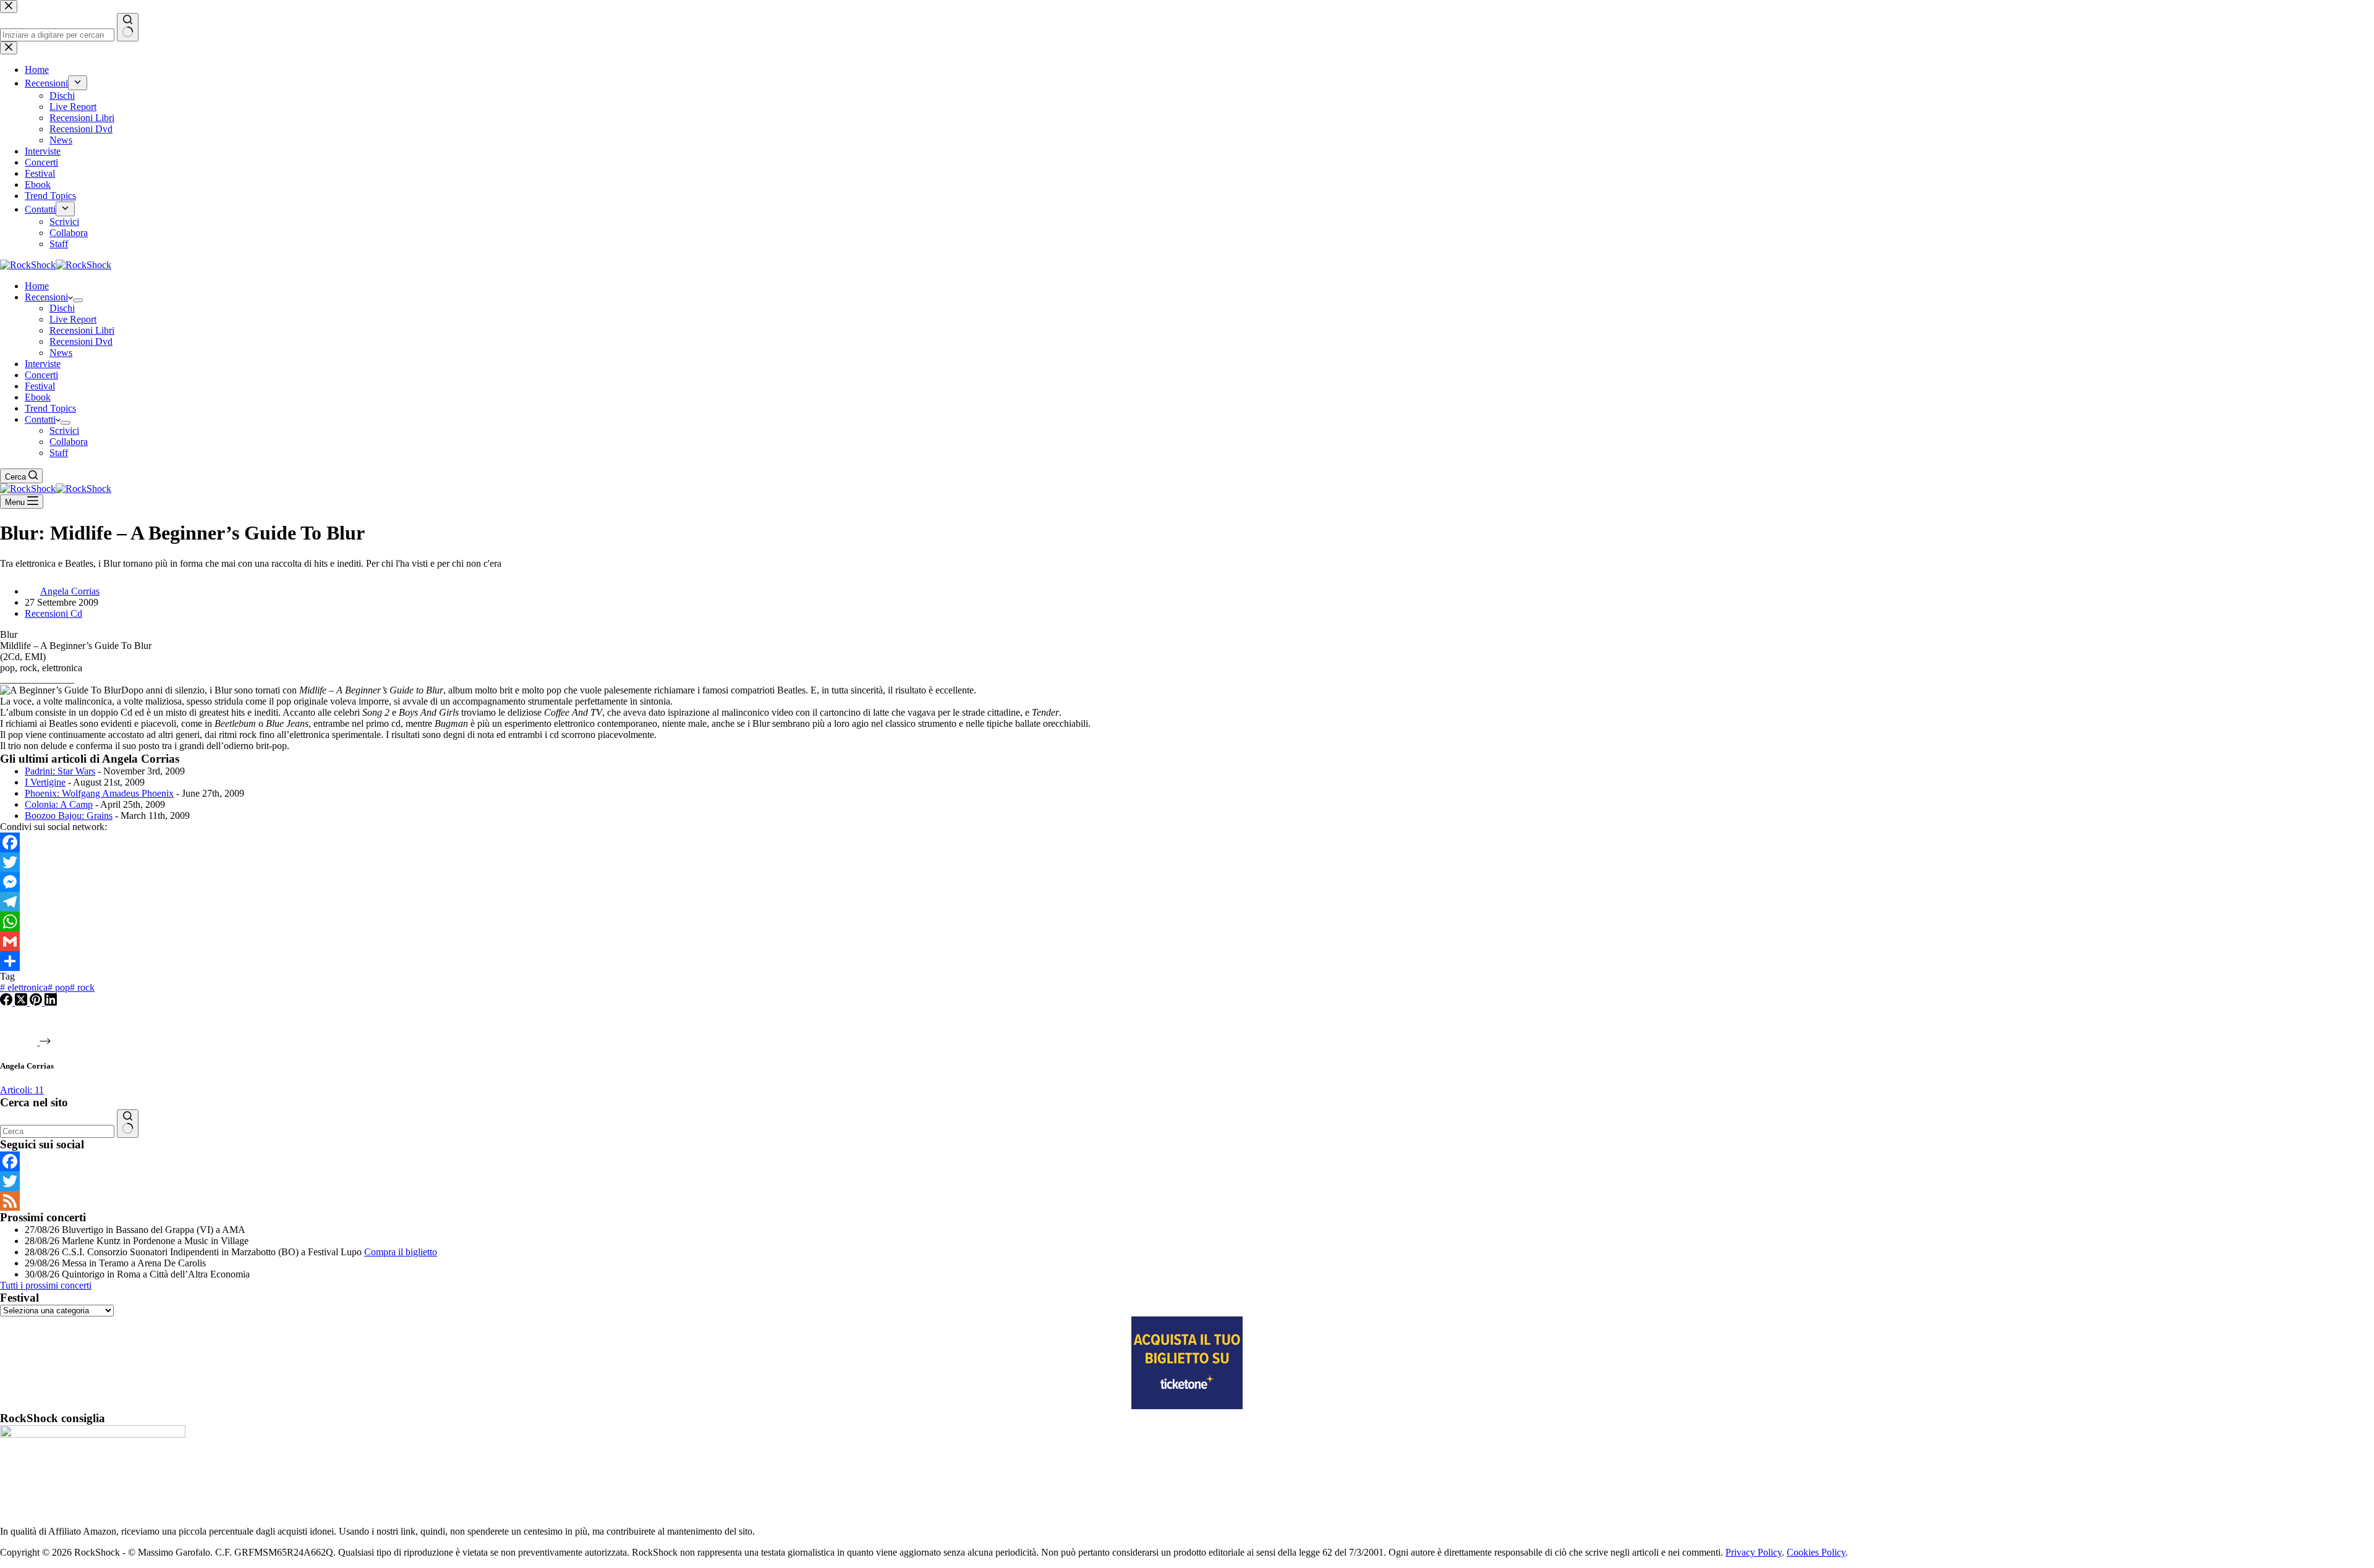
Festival (40, 386)
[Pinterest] (37, 1002)
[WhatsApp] (1187, 922)
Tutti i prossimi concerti (46, 1285)
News (61, 353)
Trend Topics (50, 408)
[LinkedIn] (51, 1002)
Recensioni (46, 297)
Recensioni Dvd (81, 341)
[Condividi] (1187, 961)
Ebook (38, 397)
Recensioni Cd (53, 613)
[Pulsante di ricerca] (128, 1124)
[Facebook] (1187, 842)
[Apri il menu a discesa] (78, 300)
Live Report (73, 319)
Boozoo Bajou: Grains (69, 816)
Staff (59, 453)
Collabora (69, 442)
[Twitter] (1187, 862)
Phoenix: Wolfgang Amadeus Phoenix (99, 793)
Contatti (40, 419)
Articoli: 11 (22, 1090)
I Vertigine (45, 782)
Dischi (62, 308)
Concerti (41, 375)
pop (59, 987)
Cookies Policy (1816, 1552)
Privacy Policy (1754, 1552)
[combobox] (57, 1131)
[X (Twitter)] (22, 1002)
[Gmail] (1187, 941)
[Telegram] (1187, 902)
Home (37, 286)
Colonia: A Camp (59, 804)
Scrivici (64, 430)
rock (82, 987)
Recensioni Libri (82, 330)
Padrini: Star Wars (60, 771)
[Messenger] (1187, 882)
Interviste (43, 364)
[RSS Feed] (1187, 1201)
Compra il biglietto (401, 1252)
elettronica (24, 987)
